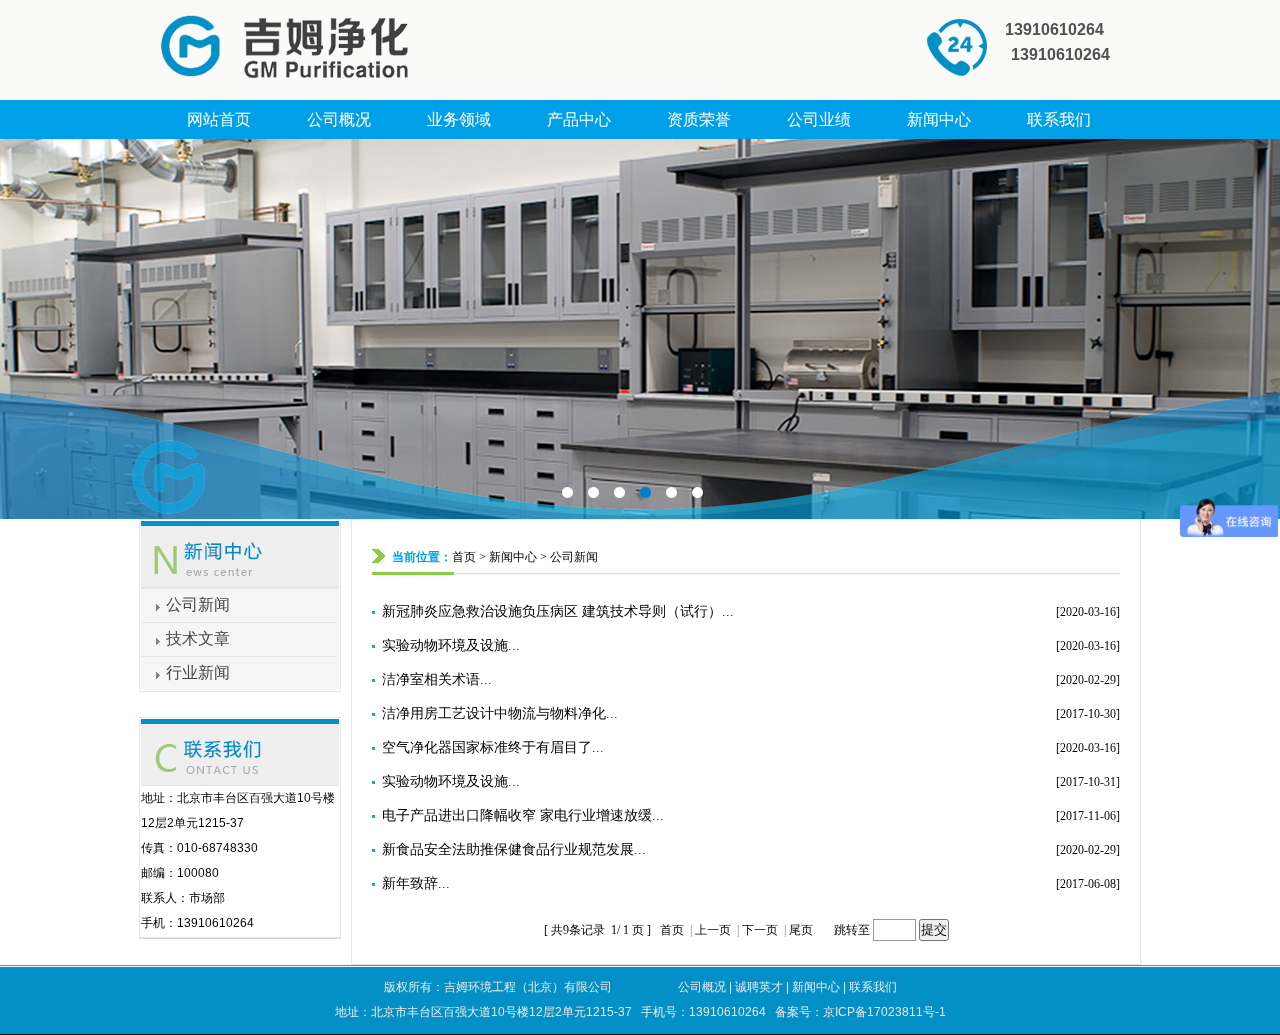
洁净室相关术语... (437, 679)
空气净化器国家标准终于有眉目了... (493, 747)
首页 (464, 557)
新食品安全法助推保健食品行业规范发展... (514, 849)
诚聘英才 (759, 987)
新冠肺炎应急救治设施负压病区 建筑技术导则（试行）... (558, 611)
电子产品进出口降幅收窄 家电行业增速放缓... (523, 815)
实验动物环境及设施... (451, 645)
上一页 (713, 930)
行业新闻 (198, 672)
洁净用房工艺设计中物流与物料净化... (500, 713)
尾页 (802, 930)
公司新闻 (198, 604)
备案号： (860, 1012)
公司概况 (702, 987)
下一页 (760, 930)
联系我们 (873, 987)
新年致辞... (416, 883)
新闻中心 (513, 557)
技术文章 (198, 638)
